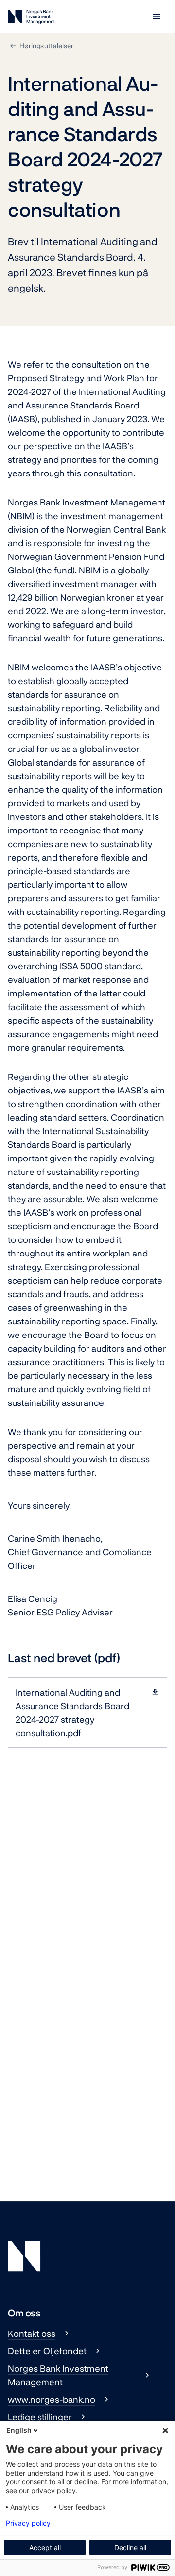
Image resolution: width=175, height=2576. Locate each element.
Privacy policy (28, 2523)
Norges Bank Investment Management (58, 2375)
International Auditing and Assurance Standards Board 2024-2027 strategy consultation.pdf (72, 1712)
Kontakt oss (32, 2333)
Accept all (45, 2548)
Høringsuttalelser (46, 45)
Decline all (130, 2548)
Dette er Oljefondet (47, 2351)
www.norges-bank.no (52, 2399)
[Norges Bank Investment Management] (31, 19)
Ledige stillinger (40, 2417)
